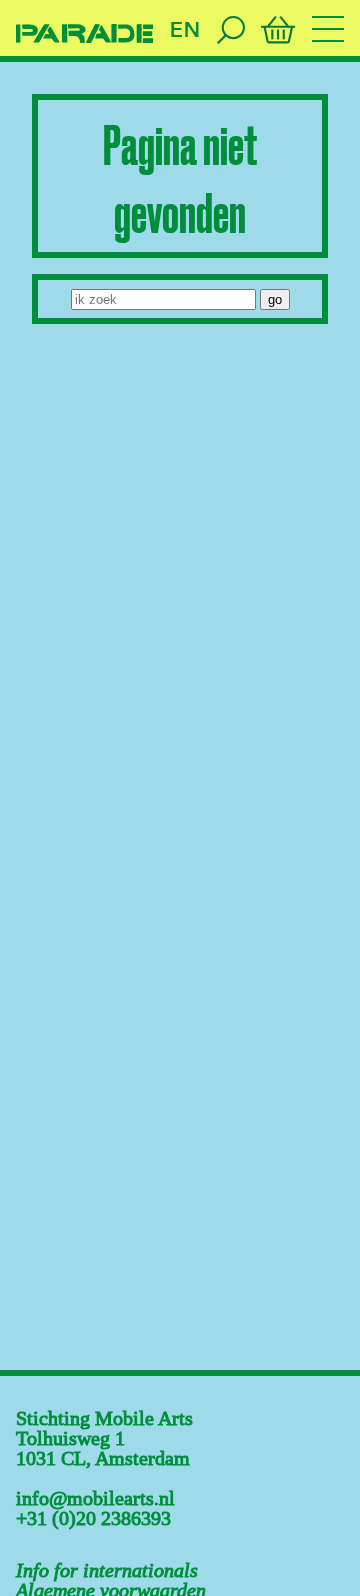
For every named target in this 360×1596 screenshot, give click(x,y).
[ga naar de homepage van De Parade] (84, 34)
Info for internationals (107, 1570)
